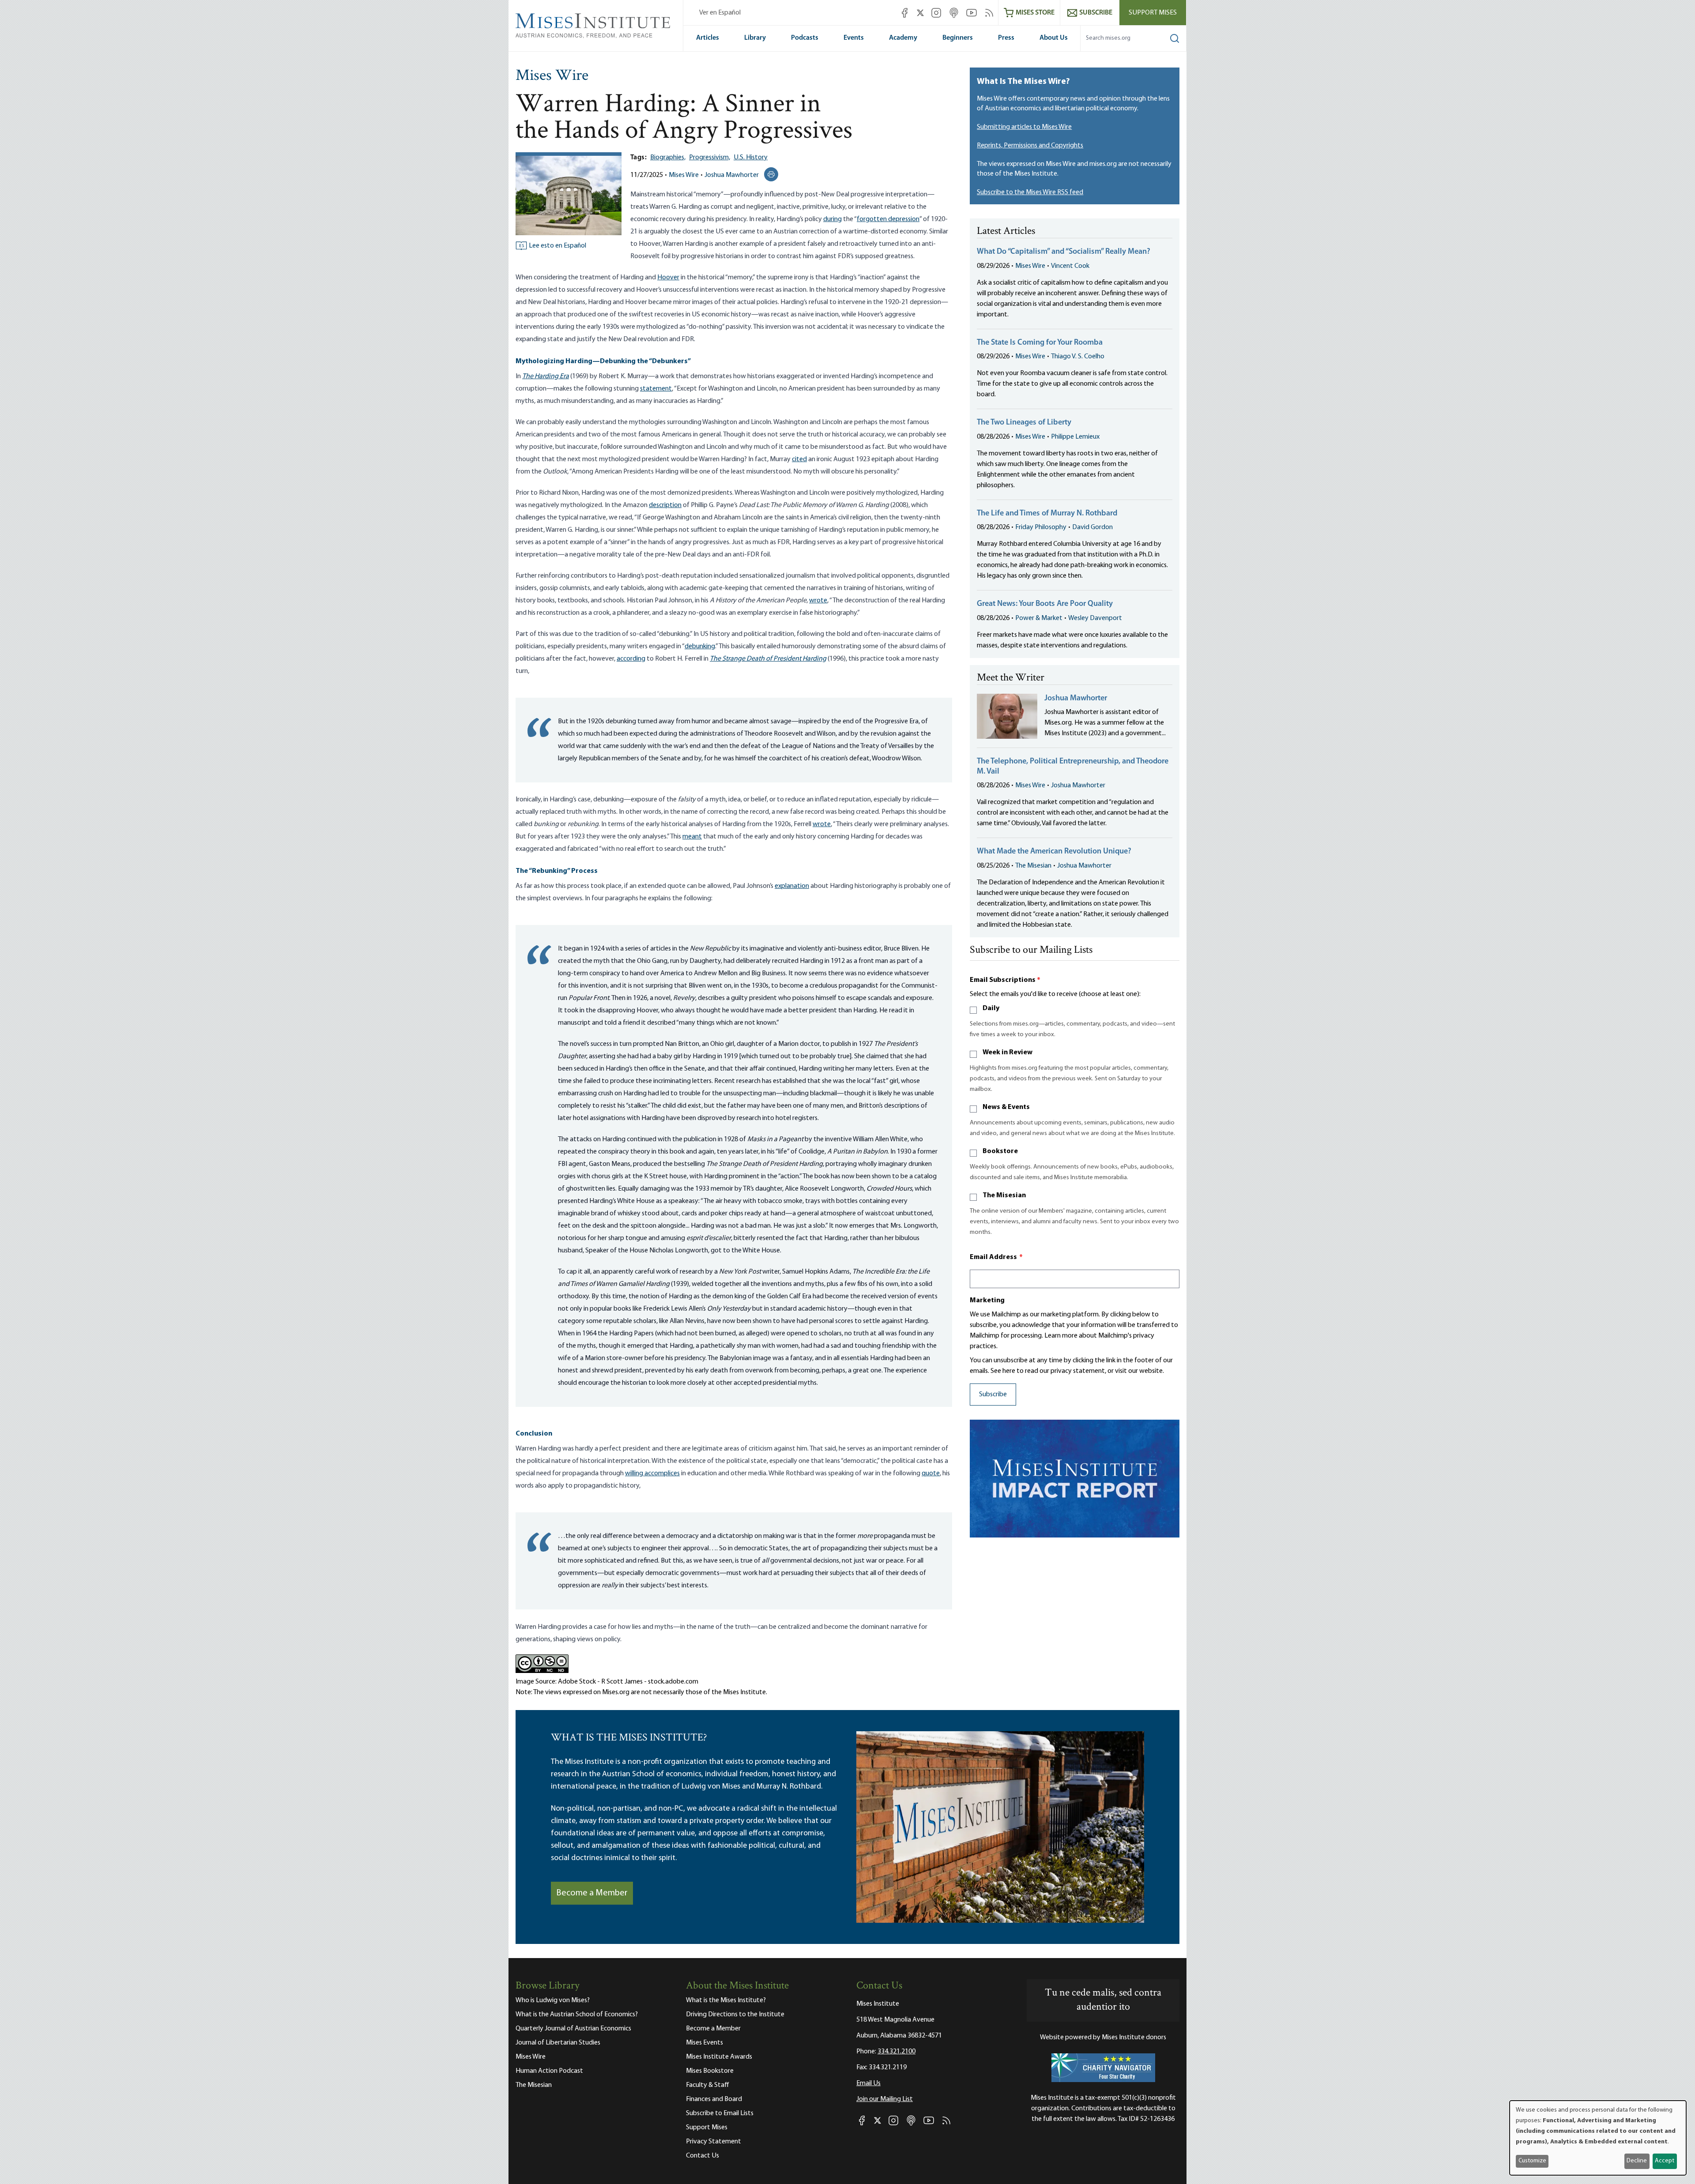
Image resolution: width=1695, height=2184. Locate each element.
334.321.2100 (896, 2052)
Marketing (987, 1301)
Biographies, (668, 158)
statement (656, 389)
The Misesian (1033, 866)
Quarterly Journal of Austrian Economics (573, 2029)
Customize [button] (1532, 2161)
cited (799, 459)
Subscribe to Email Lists (720, 2113)
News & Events (1006, 1107)
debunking (700, 647)
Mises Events (704, 2043)
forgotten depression (888, 219)
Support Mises (1153, 13)
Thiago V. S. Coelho (1078, 357)
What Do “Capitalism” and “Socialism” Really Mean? (1064, 252)
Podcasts (805, 38)
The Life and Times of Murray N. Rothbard (1047, 514)
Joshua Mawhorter (732, 175)
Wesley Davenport (1095, 618)
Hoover (668, 278)
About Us (1054, 38)
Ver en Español (720, 13)
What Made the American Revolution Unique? (1054, 852)
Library (755, 38)
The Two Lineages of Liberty (1024, 423)
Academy (903, 38)
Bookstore (1000, 1151)
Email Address (996, 1257)
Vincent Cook (1070, 266)
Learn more (1061, 1336)
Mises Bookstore (710, 2071)
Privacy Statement (714, 2142)
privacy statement (1078, 1371)
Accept (1665, 2161)
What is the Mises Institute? (726, 2000)
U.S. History (751, 158)
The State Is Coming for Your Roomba (1040, 343)
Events (854, 38)
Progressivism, (710, 158)
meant (692, 837)
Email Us (868, 2083)
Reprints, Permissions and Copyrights (1030, 146)
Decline (1637, 2161)
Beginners (958, 38)
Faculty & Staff (708, 2085)
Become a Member (592, 1893)
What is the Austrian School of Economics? (577, 2015)
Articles (708, 38)
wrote (818, 601)
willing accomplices (652, 1474)
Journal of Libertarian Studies (558, 2043)
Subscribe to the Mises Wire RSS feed (1030, 192)
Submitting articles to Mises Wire (1024, 127)
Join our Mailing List (885, 2099)
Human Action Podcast (549, 2071)
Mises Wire (552, 76)
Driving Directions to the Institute (735, 2015)
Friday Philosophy (1041, 527)
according (631, 659)
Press (1006, 38)
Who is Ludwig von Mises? (553, 2000)
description (665, 505)
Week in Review (1008, 1053)
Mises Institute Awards (719, 2057)
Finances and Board (714, 2099)
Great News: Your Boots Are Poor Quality (1045, 604)
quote (931, 1474)
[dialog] (1598, 2138)
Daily (991, 1008)
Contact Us (702, 2156)
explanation (792, 886)
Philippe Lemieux (1075, 437)
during (832, 219)
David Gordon (1092, 527)
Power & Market (1039, 618)
